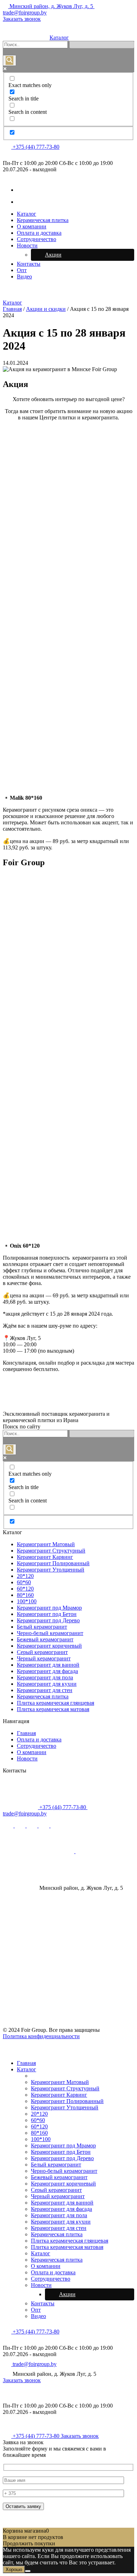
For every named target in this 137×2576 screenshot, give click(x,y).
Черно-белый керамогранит (50, 1633)
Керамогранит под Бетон (47, 1614)
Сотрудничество (37, 239)
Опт (22, 270)
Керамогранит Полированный (53, 1563)
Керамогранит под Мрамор (49, 1608)
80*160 (25, 1595)
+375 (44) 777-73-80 (35, 147)
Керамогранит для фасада (47, 1671)
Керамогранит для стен (45, 1690)
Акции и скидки (46, 309)
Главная (12, 309)
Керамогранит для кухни (47, 1684)
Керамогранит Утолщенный (51, 1570)
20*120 (25, 1576)
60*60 (24, 1582)
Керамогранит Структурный (51, 1551)
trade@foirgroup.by (34, 2364)
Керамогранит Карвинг (45, 1557)
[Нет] (28, 2571)
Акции (53, 255)
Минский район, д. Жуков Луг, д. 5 (51, 6)
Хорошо (14, 2569)
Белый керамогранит (42, 1627)
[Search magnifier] (9, 60)
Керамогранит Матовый (46, 1544)
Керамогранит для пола (45, 1677)
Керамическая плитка (43, 220)
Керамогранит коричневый (49, 1646)
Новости (27, 245)
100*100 (27, 1601)
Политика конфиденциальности (41, 2036)
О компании (32, 226)
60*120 (25, 1589)
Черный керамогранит (44, 1658)
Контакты (29, 264)
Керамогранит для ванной (48, 1665)
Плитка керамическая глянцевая (56, 1703)
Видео (24, 276)
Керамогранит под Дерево (48, 1620)
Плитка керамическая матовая (53, 1709)
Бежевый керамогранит (45, 1639)
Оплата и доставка (39, 233)
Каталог (59, 38)
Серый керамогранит (42, 1652)
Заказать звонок (22, 19)
